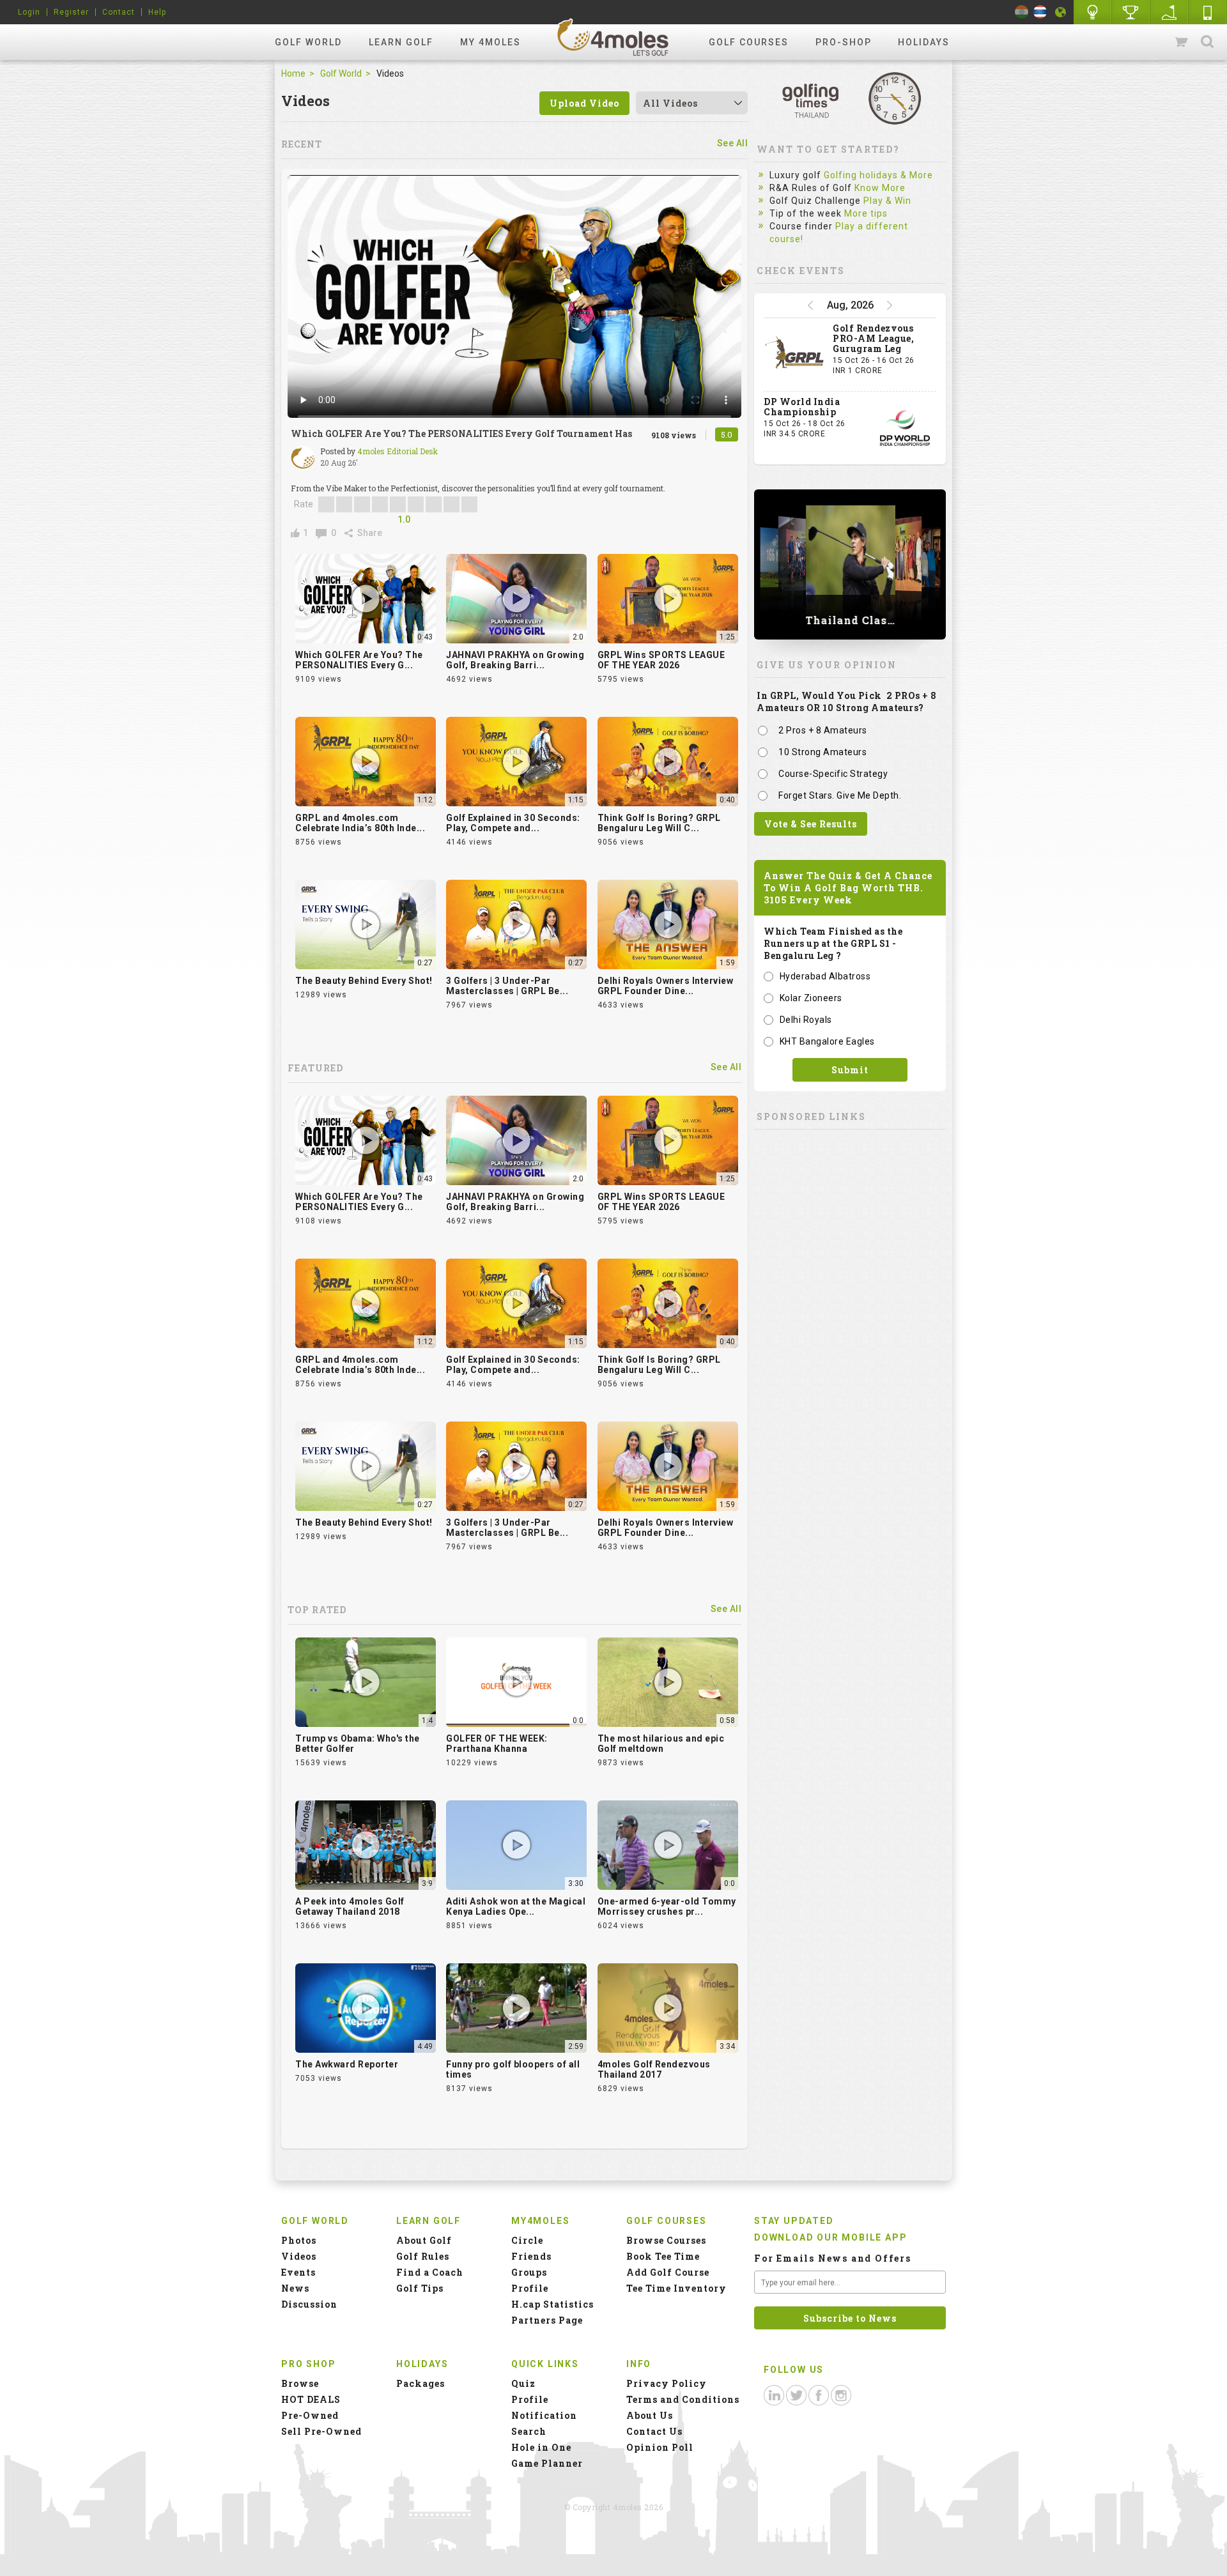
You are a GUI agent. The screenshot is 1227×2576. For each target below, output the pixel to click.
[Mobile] (1208, 12)
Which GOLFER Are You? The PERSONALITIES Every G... (359, 660)
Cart (1182, 42)
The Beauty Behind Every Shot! (364, 981)
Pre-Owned (310, 2415)
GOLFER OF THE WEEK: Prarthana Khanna (497, 1744)
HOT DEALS (311, 2399)
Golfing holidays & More (878, 175)
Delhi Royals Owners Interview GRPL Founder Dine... (666, 986)
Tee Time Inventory (676, 2288)
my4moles (613, 37)
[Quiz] (1093, 12)
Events (298, 2272)
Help (157, 12)
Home (293, 73)
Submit (850, 1070)
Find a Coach (430, 2272)
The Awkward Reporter (347, 2064)
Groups (529, 2272)
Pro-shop (844, 42)
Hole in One (1131, 12)
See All (733, 143)
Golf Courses (749, 42)
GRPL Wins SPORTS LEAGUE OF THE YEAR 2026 (661, 660)
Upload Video (584, 103)
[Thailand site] (1040, 12)
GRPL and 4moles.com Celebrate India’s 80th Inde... (360, 823)
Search (1207, 42)
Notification (544, 2415)
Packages (421, 2383)
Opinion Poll (660, 2447)
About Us (650, 2415)
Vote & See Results (811, 824)
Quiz (523, 2383)
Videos (299, 2256)
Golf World (308, 42)
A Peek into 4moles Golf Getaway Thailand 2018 (350, 1906)
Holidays (924, 42)
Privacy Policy (667, 2383)
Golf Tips (420, 2288)
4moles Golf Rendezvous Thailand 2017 (654, 2069)
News (295, 2288)
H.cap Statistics (552, 2304)
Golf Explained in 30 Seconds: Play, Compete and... (513, 823)
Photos (299, 2240)
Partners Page (547, 2320)
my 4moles (490, 42)
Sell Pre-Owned (321, 2431)
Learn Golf (401, 42)
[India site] (1022, 12)
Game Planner (547, 2463)
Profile (530, 2288)
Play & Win (887, 201)
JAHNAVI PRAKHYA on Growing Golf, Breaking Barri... (515, 660)
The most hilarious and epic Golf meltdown (661, 1744)
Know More (880, 188)
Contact (119, 12)
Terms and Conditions (683, 2399)
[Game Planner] (1169, 12)
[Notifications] (1061, 12)
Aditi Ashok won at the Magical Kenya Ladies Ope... (516, 1906)
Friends (531, 2256)
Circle (527, 2240)
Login (29, 12)
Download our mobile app (830, 2237)
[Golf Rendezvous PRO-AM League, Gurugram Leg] (795, 355)
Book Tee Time (663, 2256)
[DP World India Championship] (905, 428)
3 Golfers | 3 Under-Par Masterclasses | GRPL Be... (507, 986)
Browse (300, 2383)
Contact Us (654, 2431)
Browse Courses (666, 2240)
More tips (866, 213)
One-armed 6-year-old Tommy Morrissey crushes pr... (667, 1906)
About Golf (424, 2240)
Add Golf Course (668, 2272)
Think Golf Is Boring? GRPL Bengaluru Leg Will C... (659, 823)
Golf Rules (423, 2256)
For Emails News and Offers (833, 2258)
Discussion (309, 2304)
